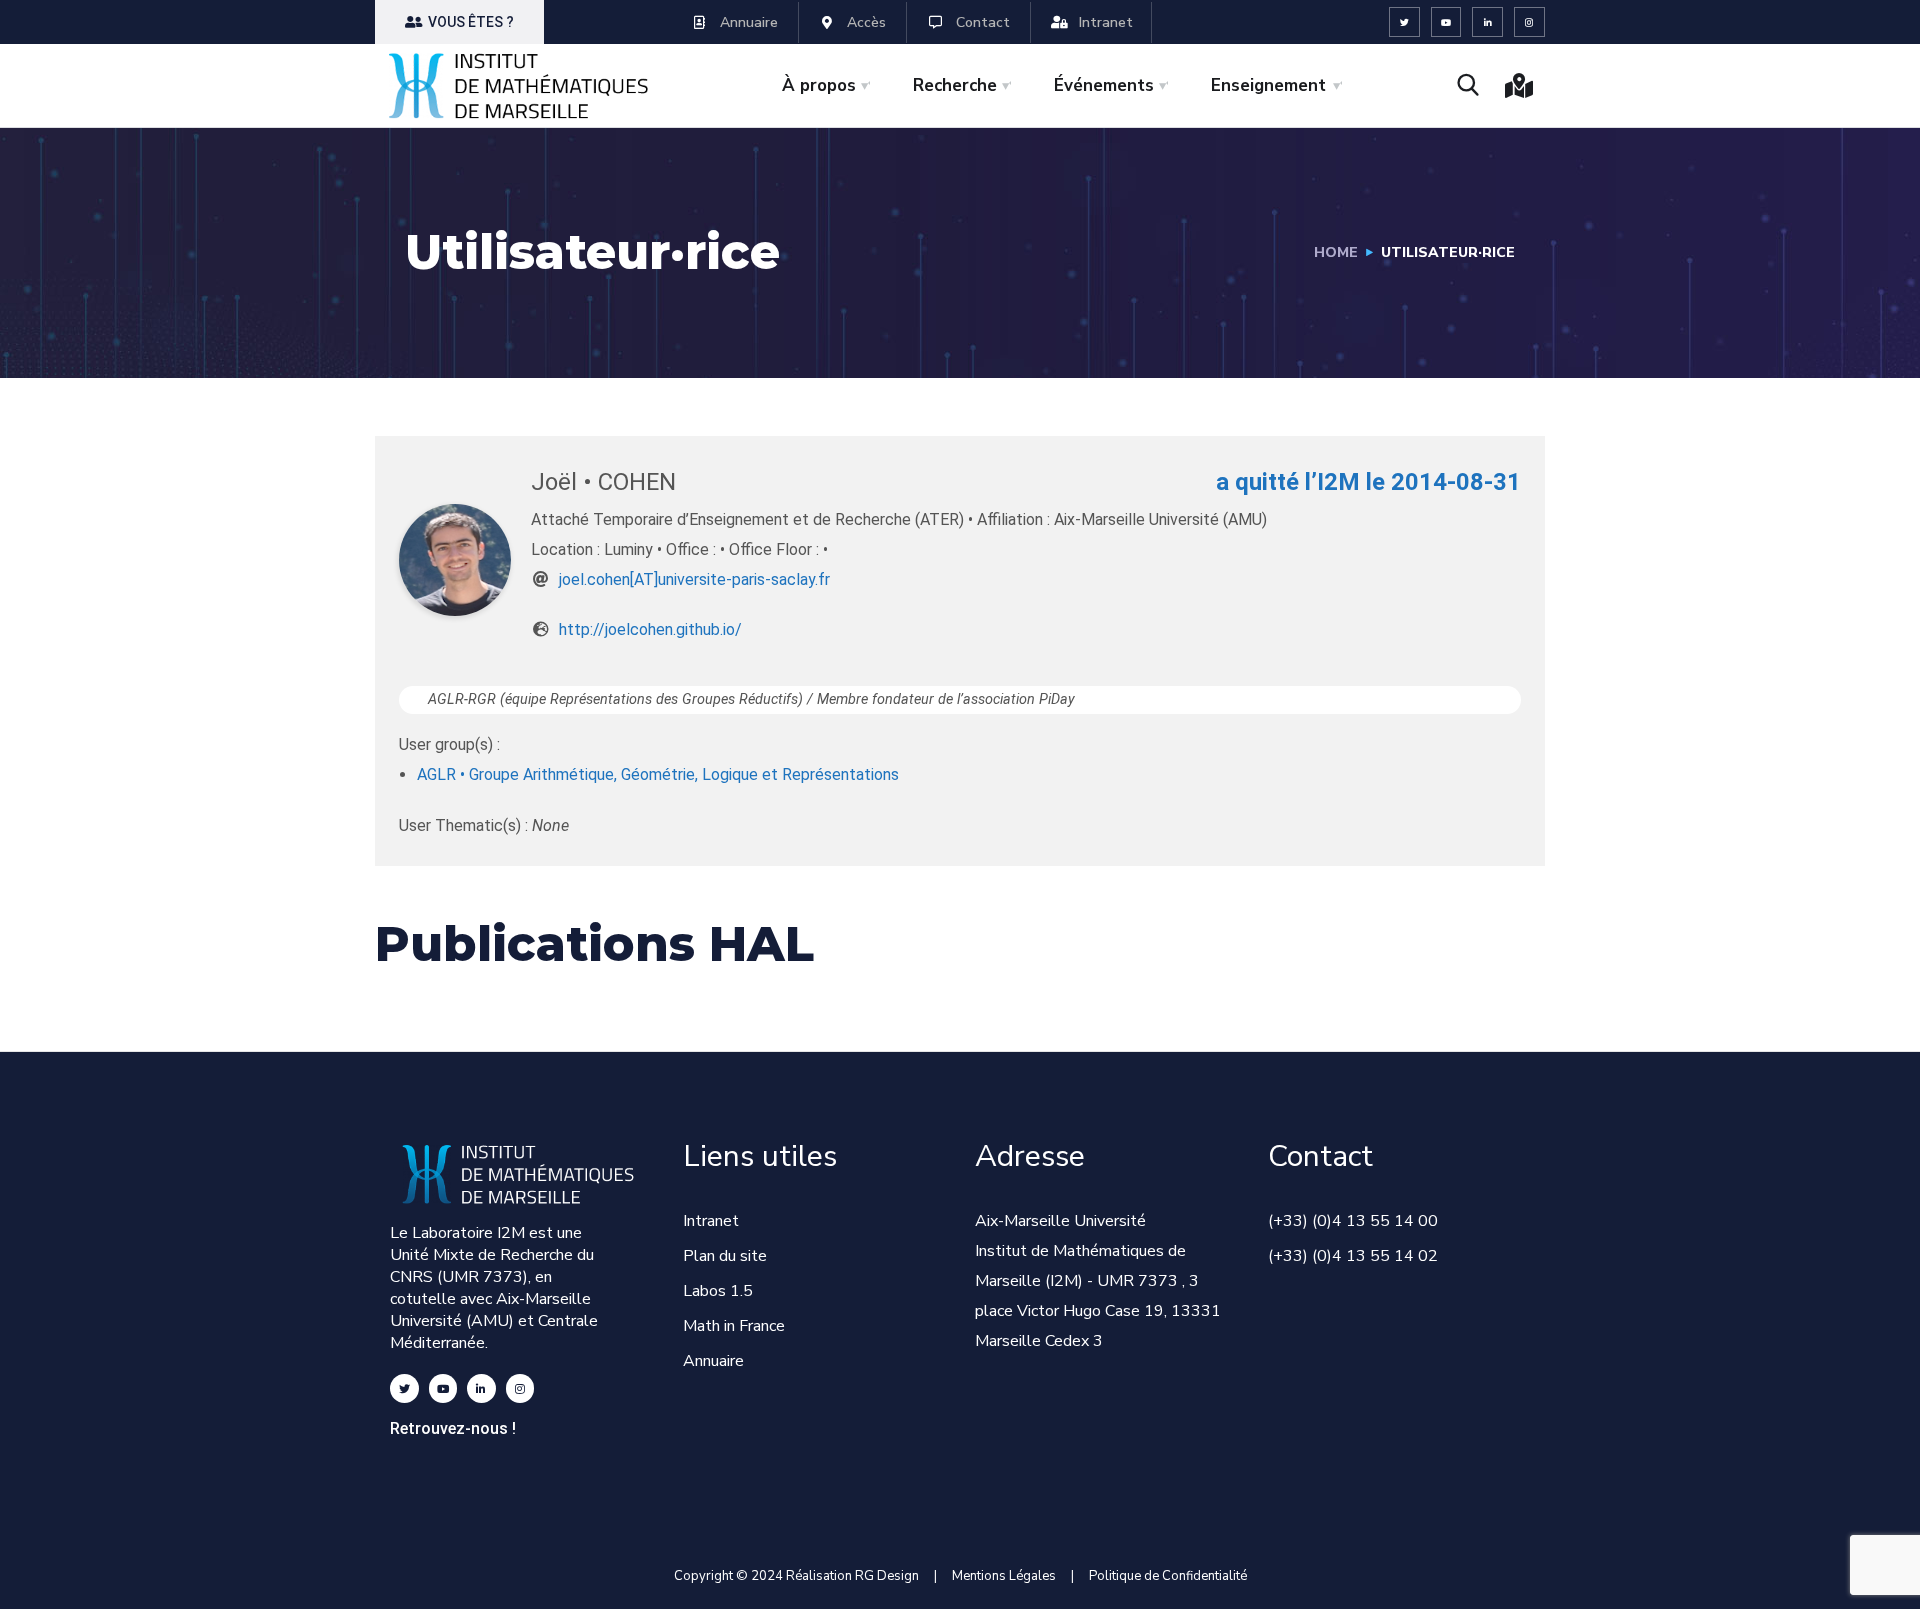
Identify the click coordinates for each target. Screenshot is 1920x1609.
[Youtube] (1446, 22)
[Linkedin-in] (1487, 22)
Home (1336, 252)
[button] (459, 22)
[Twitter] (1404, 22)
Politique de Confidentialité (1168, 1576)
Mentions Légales (1004, 1576)
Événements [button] (1104, 85)
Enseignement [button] (1268, 85)
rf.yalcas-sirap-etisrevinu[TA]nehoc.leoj (694, 579)
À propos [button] (819, 85)
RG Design (894, 1576)
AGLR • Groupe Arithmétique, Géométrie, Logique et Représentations (658, 774)
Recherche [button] (955, 85)
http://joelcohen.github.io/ (650, 629)
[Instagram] (1529, 22)
